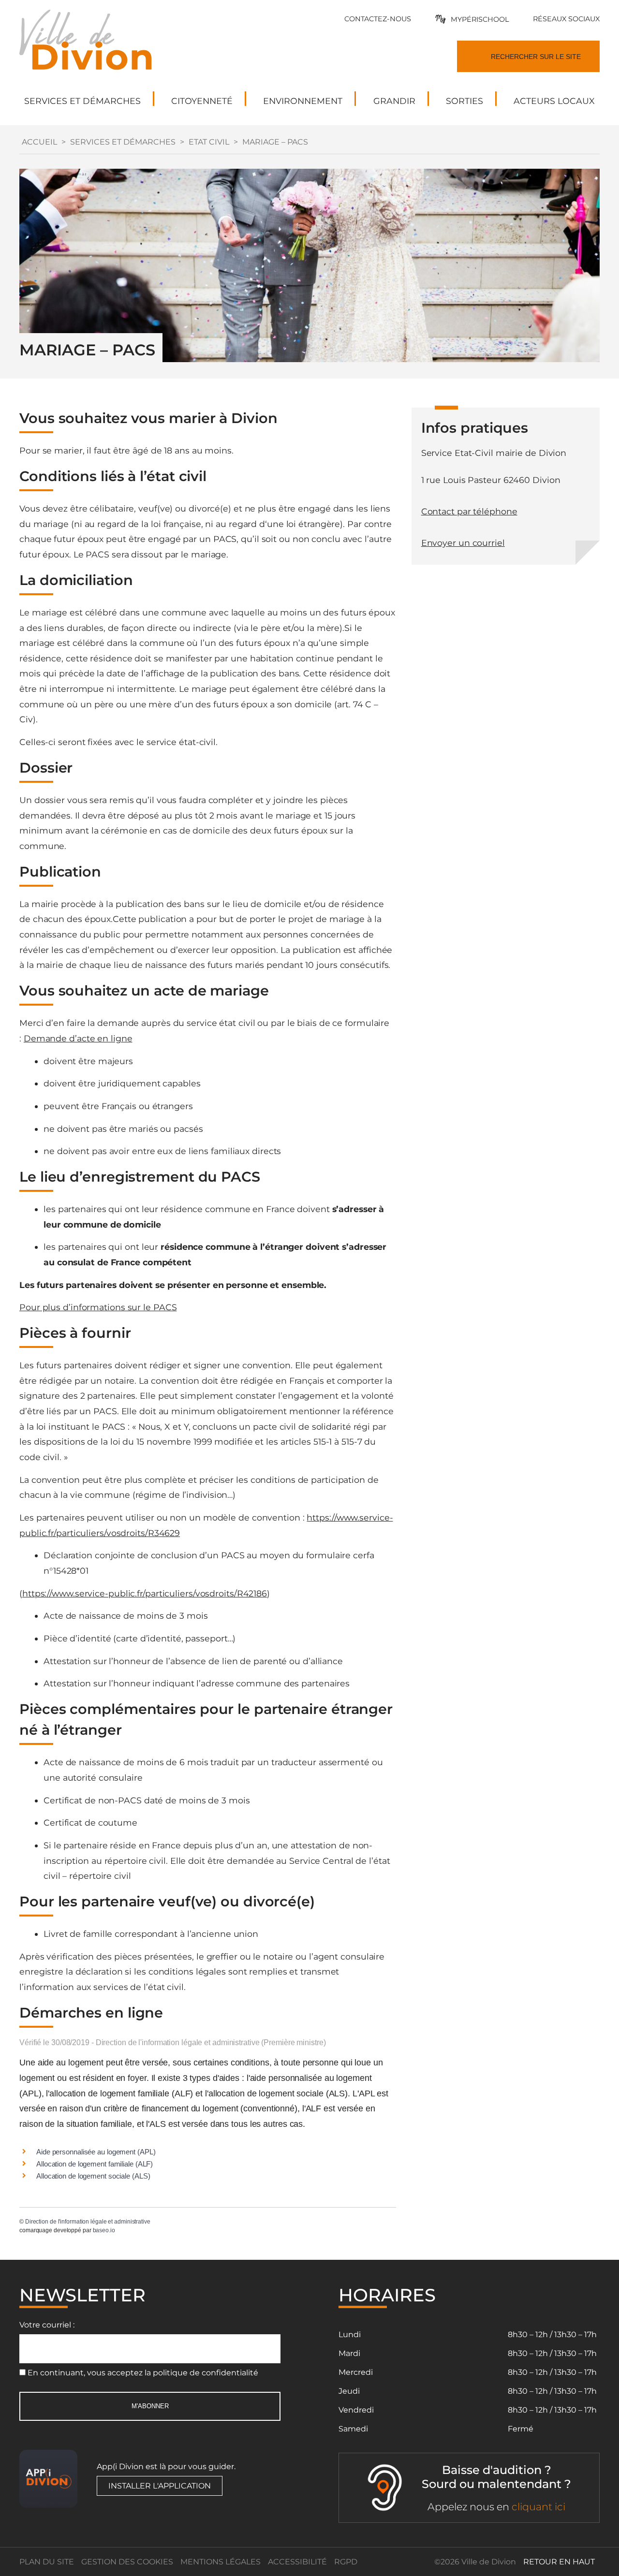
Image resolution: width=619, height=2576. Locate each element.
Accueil (39, 142)
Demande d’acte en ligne (78, 1038)
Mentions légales (221, 2562)
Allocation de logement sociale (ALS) (93, 2176)
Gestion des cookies (127, 2562)
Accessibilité (297, 2562)
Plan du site (47, 2562)
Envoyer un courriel (463, 543)
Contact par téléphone (469, 511)
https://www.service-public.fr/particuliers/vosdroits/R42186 (145, 1593)
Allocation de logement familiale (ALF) (95, 2164)
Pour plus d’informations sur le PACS (98, 1307)
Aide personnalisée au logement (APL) (96, 2152)
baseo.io (104, 2230)
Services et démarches (123, 142)
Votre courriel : (47, 2325)
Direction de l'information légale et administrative (88, 2222)
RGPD (346, 2562)
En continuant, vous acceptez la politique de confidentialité (143, 2373)
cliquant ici (538, 2507)
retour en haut (559, 2562)
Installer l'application (160, 2486)
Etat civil (209, 142)
